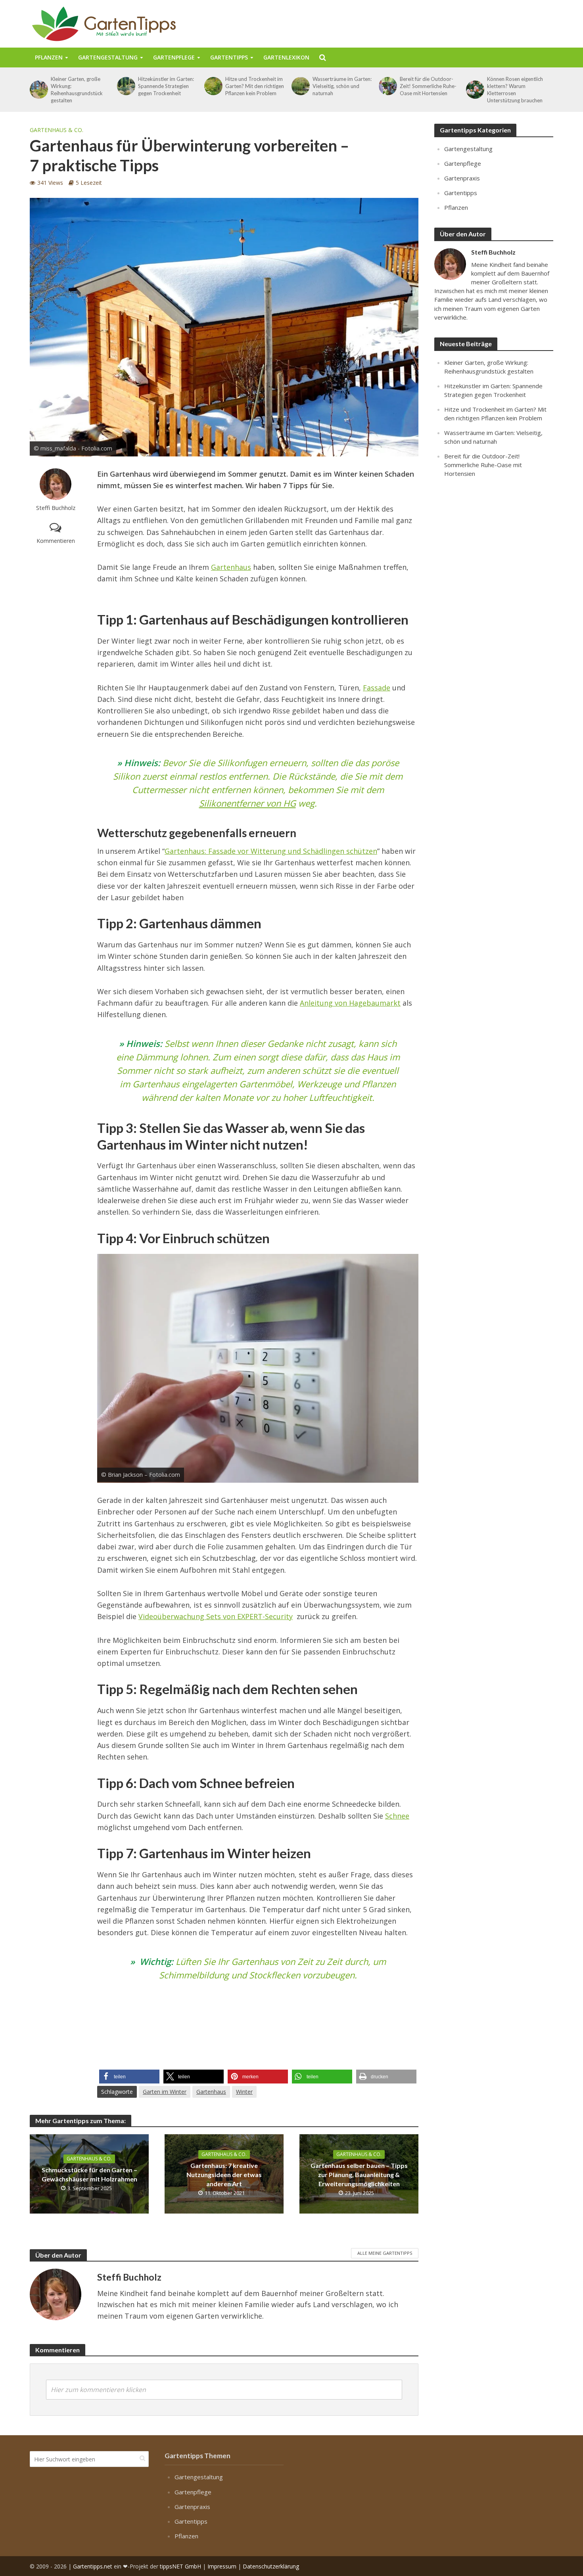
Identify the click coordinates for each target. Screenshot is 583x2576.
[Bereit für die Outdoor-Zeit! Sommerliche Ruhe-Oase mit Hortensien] (387, 86)
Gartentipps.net (93, 2566)
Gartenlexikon (286, 57)
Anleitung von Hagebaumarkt (350, 1003)
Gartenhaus (231, 567)
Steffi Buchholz (56, 508)
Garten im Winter (165, 2092)
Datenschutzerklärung (271, 2566)
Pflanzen (49, 57)
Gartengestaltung (108, 57)
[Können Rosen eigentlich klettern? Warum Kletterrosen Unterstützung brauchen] (475, 90)
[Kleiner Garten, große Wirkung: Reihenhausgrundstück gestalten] (38, 90)
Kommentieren (56, 541)
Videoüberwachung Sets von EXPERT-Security (216, 1616)
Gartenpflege (174, 57)
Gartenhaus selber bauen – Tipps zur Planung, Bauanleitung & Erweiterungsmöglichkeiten (359, 2174)
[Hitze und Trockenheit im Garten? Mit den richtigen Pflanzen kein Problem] (213, 86)
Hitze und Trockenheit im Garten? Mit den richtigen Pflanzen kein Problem (255, 86)
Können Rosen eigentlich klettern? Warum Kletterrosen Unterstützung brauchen (515, 90)
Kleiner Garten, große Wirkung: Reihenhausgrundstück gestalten (77, 90)
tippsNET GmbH (180, 2566)
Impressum (222, 2566)
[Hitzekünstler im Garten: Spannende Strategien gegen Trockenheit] (126, 86)
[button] (129, 2077)
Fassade (377, 688)
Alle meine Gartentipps (385, 2253)
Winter (244, 2092)
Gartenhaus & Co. (57, 130)
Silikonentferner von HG (247, 803)
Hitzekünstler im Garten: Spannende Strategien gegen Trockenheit (166, 86)
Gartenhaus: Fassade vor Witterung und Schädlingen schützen (271, 851)
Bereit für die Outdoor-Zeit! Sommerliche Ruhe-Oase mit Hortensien (428, 86)
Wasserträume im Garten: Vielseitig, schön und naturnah (342, 86)
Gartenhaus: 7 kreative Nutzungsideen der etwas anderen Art (224, 2174)
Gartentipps (229, 57)
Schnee (397, 1816)
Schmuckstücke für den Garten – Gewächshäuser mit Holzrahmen (89, 2174)
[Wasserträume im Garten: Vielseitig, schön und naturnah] (300, 86)
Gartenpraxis (462, 178)
